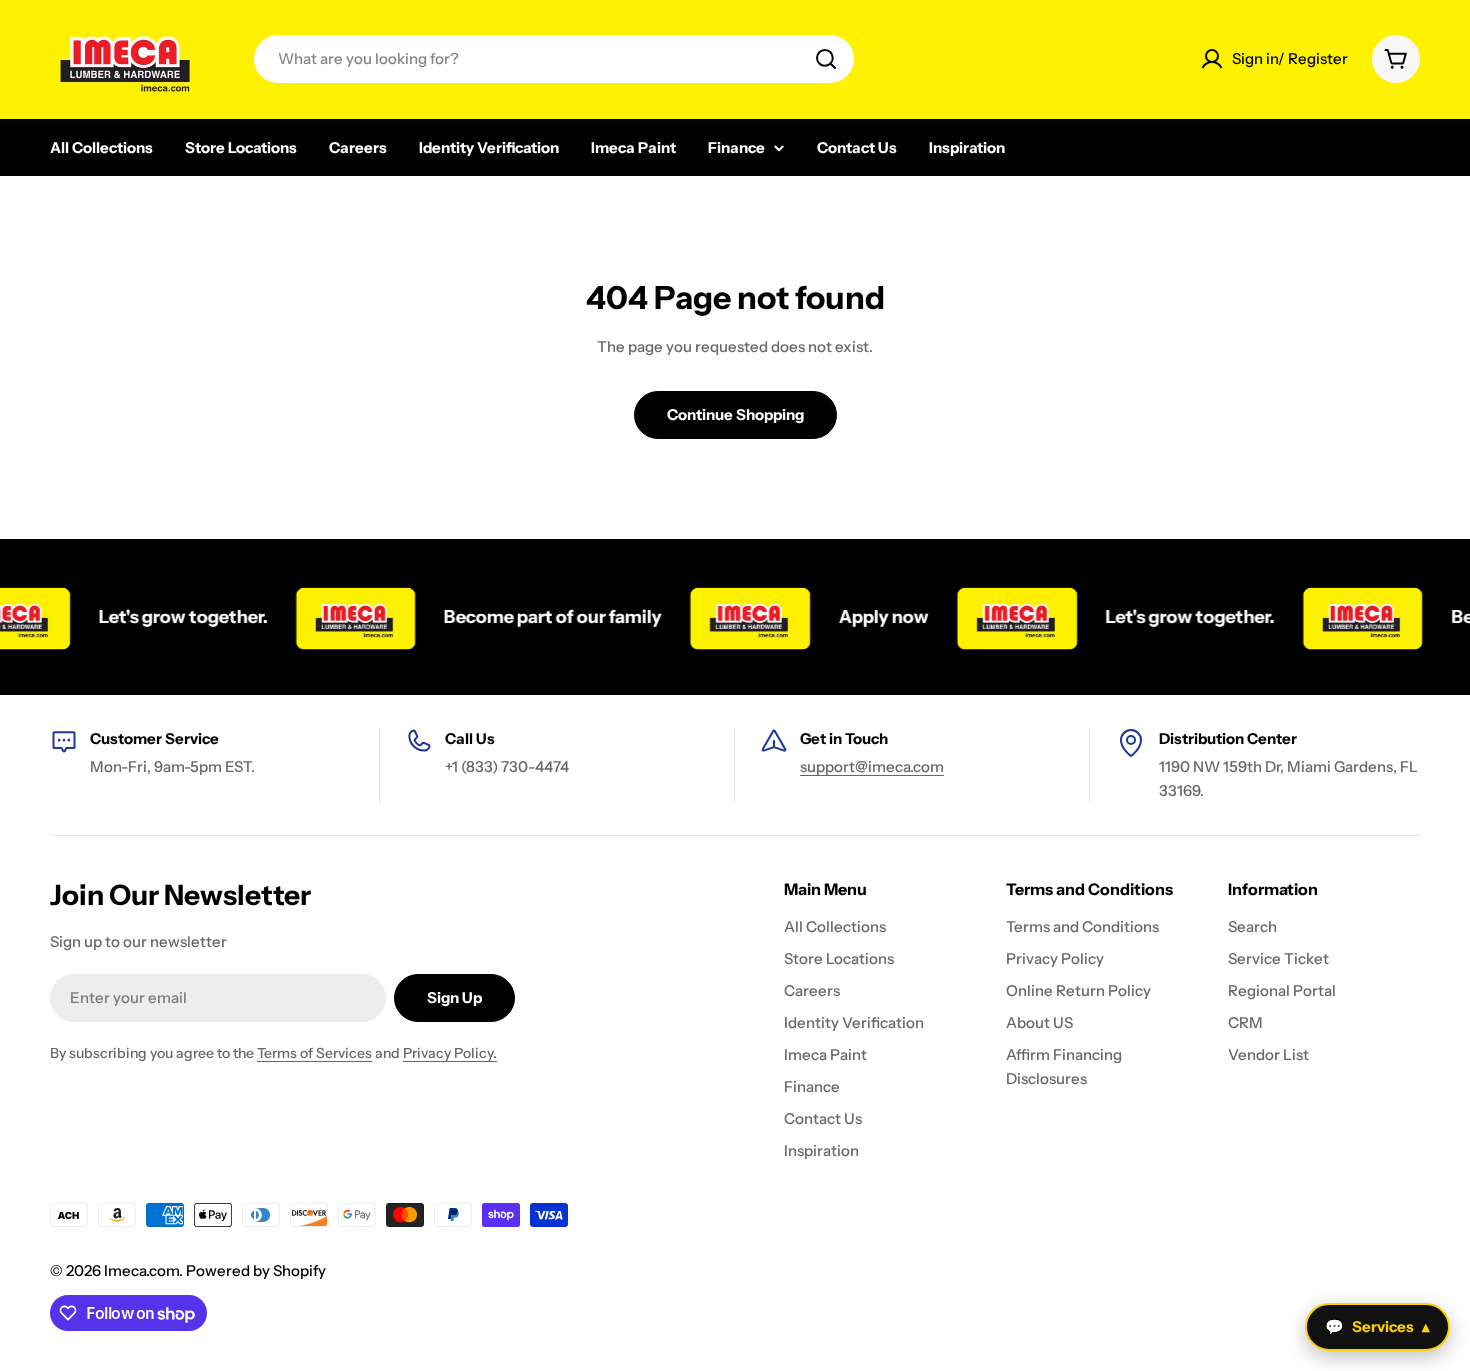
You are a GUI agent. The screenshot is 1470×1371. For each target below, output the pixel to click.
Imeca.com (141, 1270)
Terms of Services (314, 1053)
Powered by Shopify (256, 1270)
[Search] (826, 59)
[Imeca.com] (339, 617)
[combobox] (554, 59)
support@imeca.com (872, 766)
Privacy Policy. (450, 1053)
